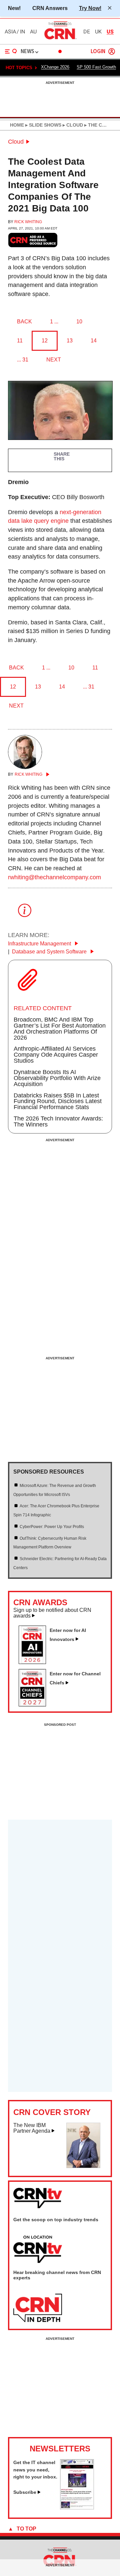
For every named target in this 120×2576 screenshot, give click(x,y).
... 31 (23, 360)
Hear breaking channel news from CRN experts (57, 2275)
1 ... (54, 322)
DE (87, 32)
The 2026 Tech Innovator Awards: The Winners (58, 1121)
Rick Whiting (28, 222)
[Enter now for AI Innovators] (35, 1662)
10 (79, 322)
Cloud (16, 142)
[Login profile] (112, 51)
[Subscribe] (77, 2508)
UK (98, 32)
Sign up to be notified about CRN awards (52, 1613)
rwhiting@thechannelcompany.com (54, 877)
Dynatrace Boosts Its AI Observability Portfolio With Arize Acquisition (57, 1078)
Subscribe (25, 2492)
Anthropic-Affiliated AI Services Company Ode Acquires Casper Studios (56, 1055)
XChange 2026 (55, 67)
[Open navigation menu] (11, 51)
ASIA (10, 32)
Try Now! (90, 8)
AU (33, 32)
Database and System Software (50, 952)
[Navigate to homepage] (60, 39)
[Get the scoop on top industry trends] (38, 2250)
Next (54, 360)
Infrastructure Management (40, 944)
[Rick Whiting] (25, 767)
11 (20, 341)
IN (22, 32)
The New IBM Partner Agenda (32, 2128)
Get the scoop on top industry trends (56, 2220)
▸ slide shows (43, 125)
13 (70, 341)
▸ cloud (72, 125)
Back (24, 322)
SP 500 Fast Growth (96, 67)
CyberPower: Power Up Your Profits (52, 1527)
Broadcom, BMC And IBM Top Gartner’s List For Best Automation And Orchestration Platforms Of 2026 (60, 1029)
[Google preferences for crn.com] (33, 240)
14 (94, 341)
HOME (17, 125)
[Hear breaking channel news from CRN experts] (38, 2308)
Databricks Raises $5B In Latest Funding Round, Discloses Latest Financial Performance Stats (58, 1101)
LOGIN (98, 52)
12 (45, 341)
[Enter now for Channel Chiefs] (35, 1704)
